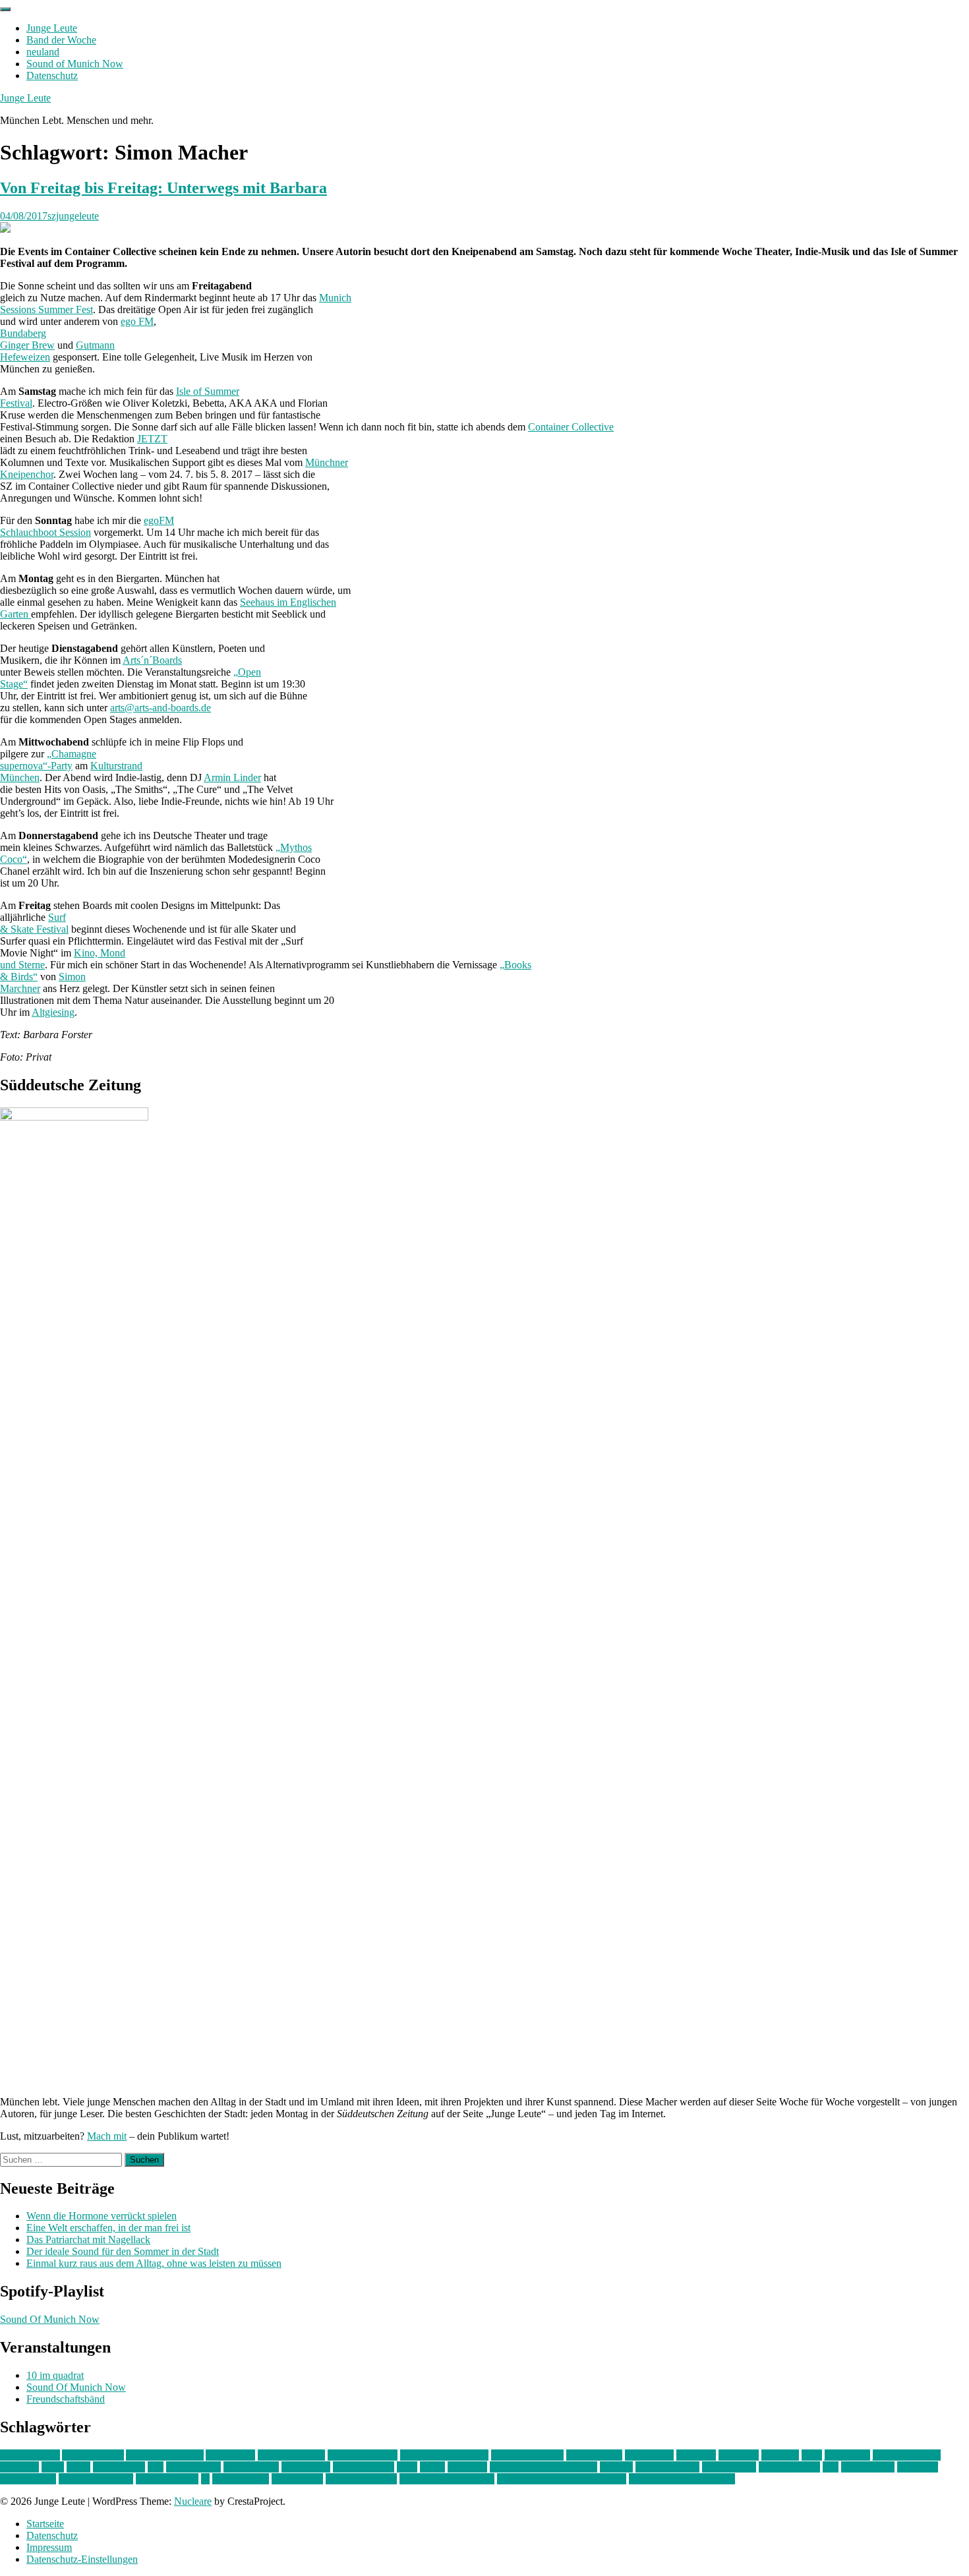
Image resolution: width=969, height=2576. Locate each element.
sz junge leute (241, 2479)
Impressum (49, 2547)
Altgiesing (53, 1012)
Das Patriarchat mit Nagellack (88, 2239)
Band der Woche (61, 40)
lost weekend (193, 2467)
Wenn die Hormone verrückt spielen (102, 2216)
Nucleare (193, 2501)
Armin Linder (232, 777)
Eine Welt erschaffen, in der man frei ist (108, 2228)
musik (432, 2467)
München (467, 2467)
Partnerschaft (729, 2467)
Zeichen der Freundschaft (682, 2479)
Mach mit (107, 2136)
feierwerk (696, 2455)
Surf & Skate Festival (34, 923)
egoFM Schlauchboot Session (87, 526)
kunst (53, 2467)
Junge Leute (52, 28)
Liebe (78, 2467)
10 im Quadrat (30, 2455)
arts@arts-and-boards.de (161, 708)
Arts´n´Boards (152, 660)
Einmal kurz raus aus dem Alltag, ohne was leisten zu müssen (154, 2263)
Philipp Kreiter (789, 2467)
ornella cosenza (667, 2467)
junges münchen (907, 2455)
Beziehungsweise (527, 2455)
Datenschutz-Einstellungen (82, 2559)
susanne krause (167, 2479)
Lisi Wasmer (119, 2467)
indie (812, 2455)
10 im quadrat (55, 2375)
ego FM (137, 321)
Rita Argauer (868, 2467)
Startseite (45, 2524)
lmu (156, 2467)
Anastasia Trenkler (165, 2455)
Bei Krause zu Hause (444, 2455)
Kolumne (19, 2467)
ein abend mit (594, 2455)
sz (205, 2479)
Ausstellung (230, 2455)
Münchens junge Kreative (543, 2467)
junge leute (847, 2455)
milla (407, 2467)
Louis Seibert (251, 2467)
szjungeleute (73, 216)
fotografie (739, 2455)
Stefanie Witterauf (96, 2479)
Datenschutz (52, 75)
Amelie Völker (93, 2455)
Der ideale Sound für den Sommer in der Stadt (123, 2251)
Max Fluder (306, 2467)
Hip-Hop (780, 2455)
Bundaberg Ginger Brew (27, 339)
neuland (43, 52)
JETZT (152, 439)
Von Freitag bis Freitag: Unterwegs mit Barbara (163, 188)
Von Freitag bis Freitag (447, 2479)
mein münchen (364, 2467)
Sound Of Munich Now (50, 2319)
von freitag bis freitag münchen (562, 2479)
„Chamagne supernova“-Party (48, 760)
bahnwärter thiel (291, 2455)
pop (831, 2467)
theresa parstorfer (361, 2479)
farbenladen (649, 2455)
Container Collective (571, 427)
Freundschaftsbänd (66, 2399)
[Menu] (5, 9)
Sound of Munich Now (75, 64)
